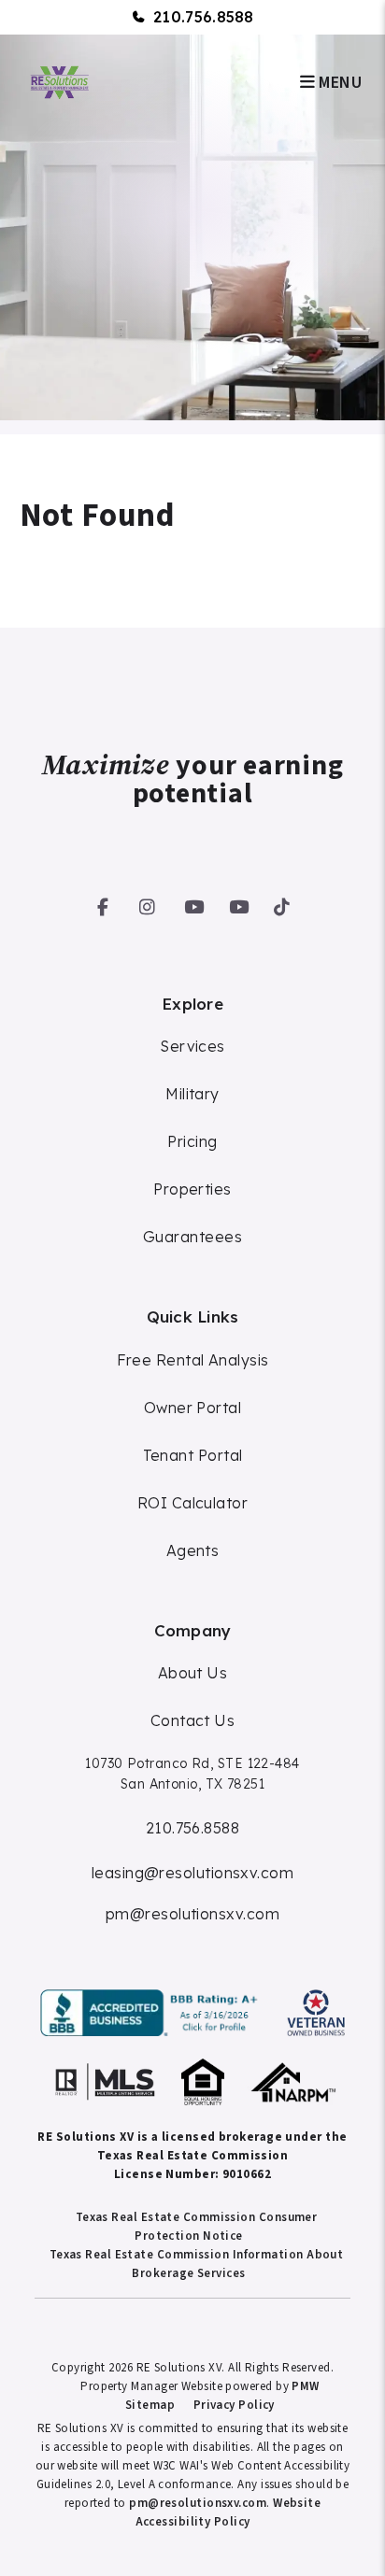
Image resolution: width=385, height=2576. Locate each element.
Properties (192, 1189)
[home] (59, 82)
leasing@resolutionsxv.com (192, 1873)
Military (192, 1094)
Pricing (192, 1141)
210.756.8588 (204, 17)
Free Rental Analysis (193, 1360)
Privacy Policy (234, 2405)
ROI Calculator (192, 1503)
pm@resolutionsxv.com (192, 1914)
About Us (193, 1673)
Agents (193, 1550)
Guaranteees (192, 1237)
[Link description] (152, 2013)
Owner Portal (192, 1408)
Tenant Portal (193, 1455)
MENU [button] (338, 83)
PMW (305, 2386)
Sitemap (150, 2405)
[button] (103, 904)
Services (192, 1046)
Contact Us (193, 1720)
